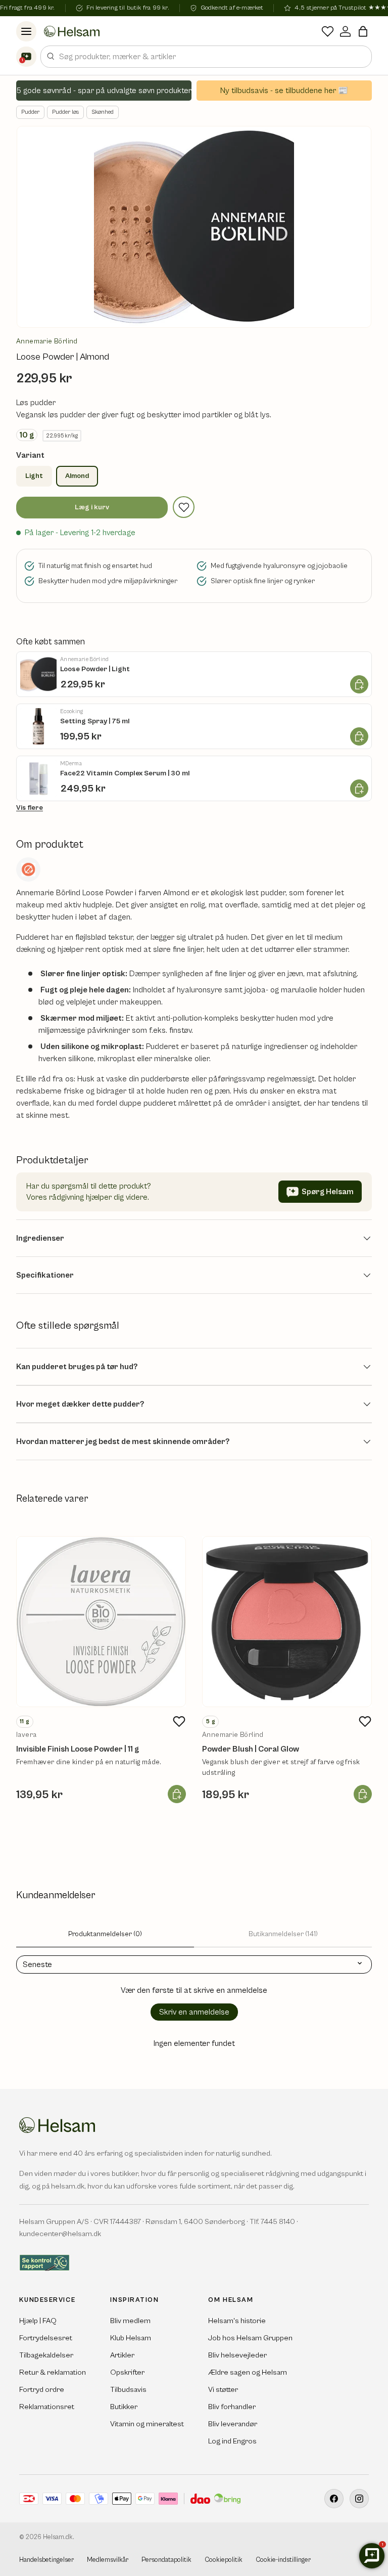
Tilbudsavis (128, 2390)
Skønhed (103, 112)
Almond (77, 476)
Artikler (122, 2355)
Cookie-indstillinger (283, 2560)
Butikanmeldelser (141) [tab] (283, 1934)
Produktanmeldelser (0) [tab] (105, 1934)
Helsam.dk (58, 2537)
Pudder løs (65, 112)
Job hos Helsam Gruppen (250, 2338)
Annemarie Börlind (47, 341)
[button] (363, 31)
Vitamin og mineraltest (147, 2424)
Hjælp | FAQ (38, 2321)
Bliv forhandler (232, 2407)
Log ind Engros (232, 2441)
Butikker (124, 2407)
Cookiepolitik (224, 2560)
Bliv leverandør (233, 2424)
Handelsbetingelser (46, 2560)
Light (34, 476)
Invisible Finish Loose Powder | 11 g (78, 1749)
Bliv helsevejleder (237, 2355)
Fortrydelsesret (46, 2338)
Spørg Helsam (328, 1192)
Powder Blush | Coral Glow (251, 1749)
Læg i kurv (92, 507)
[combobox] (206, 57)
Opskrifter (127, 2372)
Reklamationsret (47, 2407)
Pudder (30, 112)
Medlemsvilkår (108, 2560)
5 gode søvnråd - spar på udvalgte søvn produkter (104, 91)
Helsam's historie (237, 2321)
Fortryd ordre (42, 2390)
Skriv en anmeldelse (194, 2012)
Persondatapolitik (166, 2560)
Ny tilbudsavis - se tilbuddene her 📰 (284, 91)
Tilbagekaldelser (46, 2355)
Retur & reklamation (53, 2372)
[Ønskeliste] (328, 31)
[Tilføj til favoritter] (184, 507)
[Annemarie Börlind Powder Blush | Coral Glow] (287, 1622)
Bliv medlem (130, 2321)
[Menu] (26, 31)
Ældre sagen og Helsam (248, 2372)
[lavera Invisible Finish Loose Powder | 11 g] (101, 1622)
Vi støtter (223, 2390)
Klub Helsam (131, 2338)
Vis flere (30, 808)
